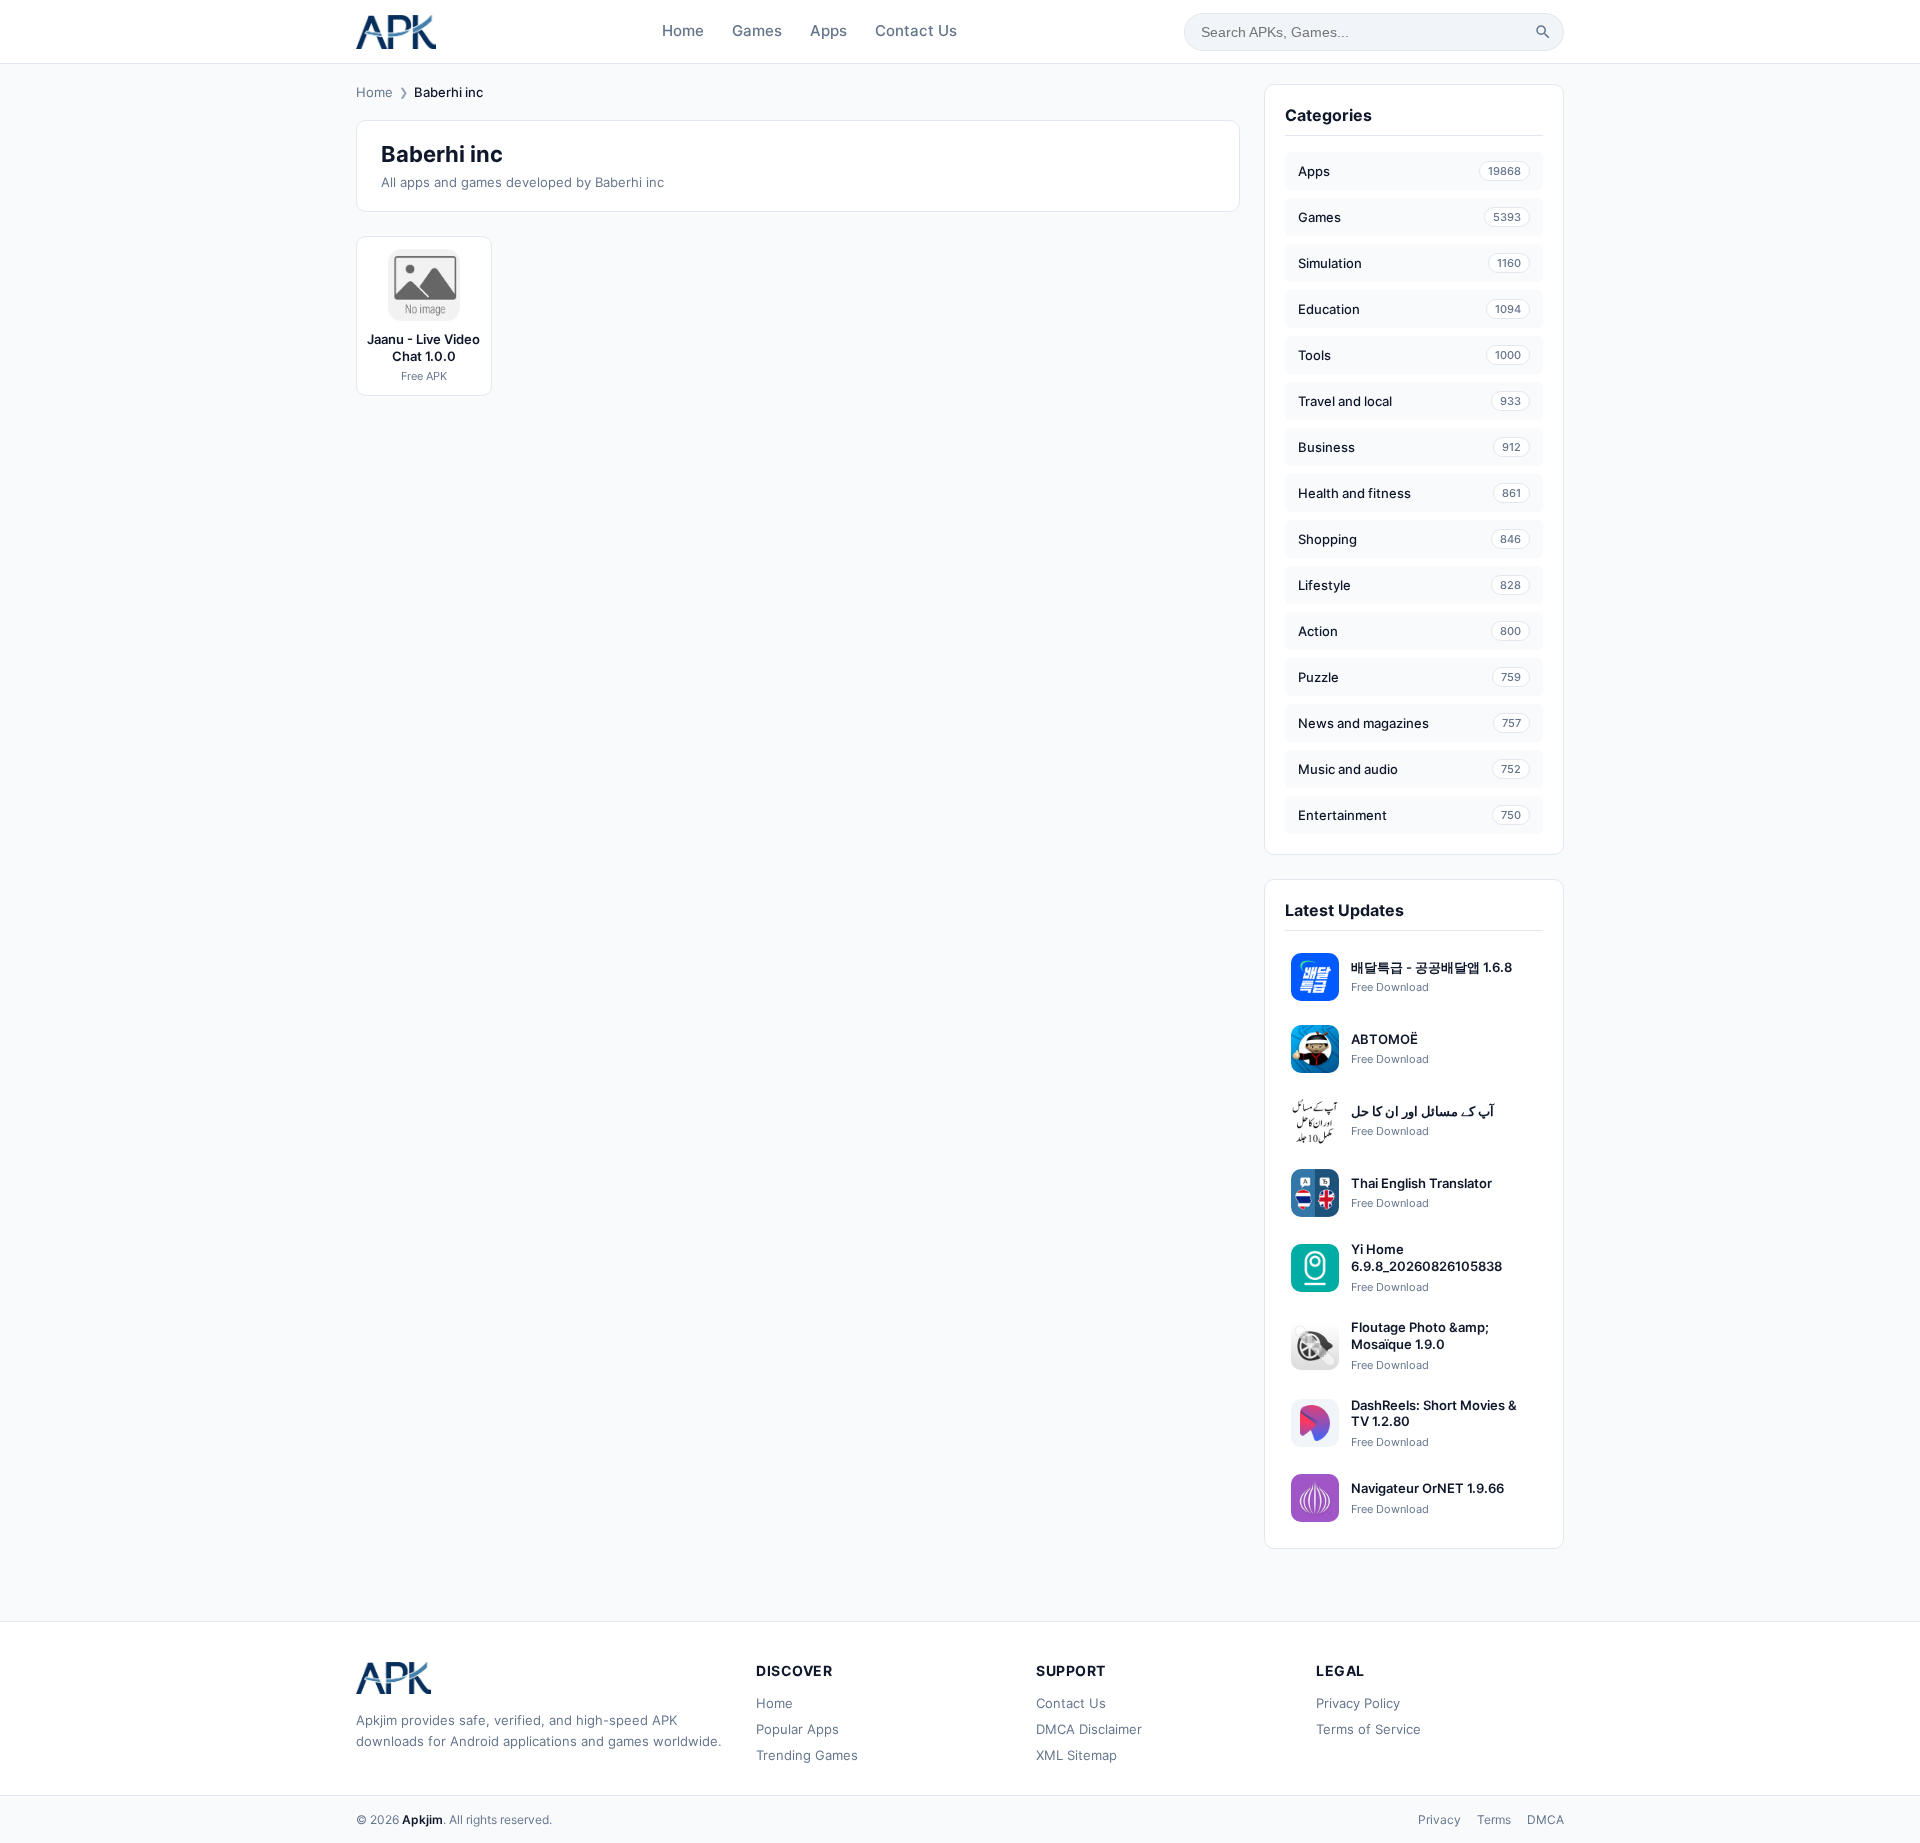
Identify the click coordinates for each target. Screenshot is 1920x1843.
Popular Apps (797, 1729)
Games (757, 30)
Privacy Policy (1358, 1703)
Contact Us (916, 30)
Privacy (1439, 1819)
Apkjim (422, 1819)
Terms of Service (1368, 1729)
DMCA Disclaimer (1089, 1729)
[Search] (1543, 32)
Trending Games (807, 1755)
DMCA (1545, 1819)
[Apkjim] (396, 32)
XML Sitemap (1076, 1755)
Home (683, 30)
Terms (1494, 1819)
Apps (828, 30)
